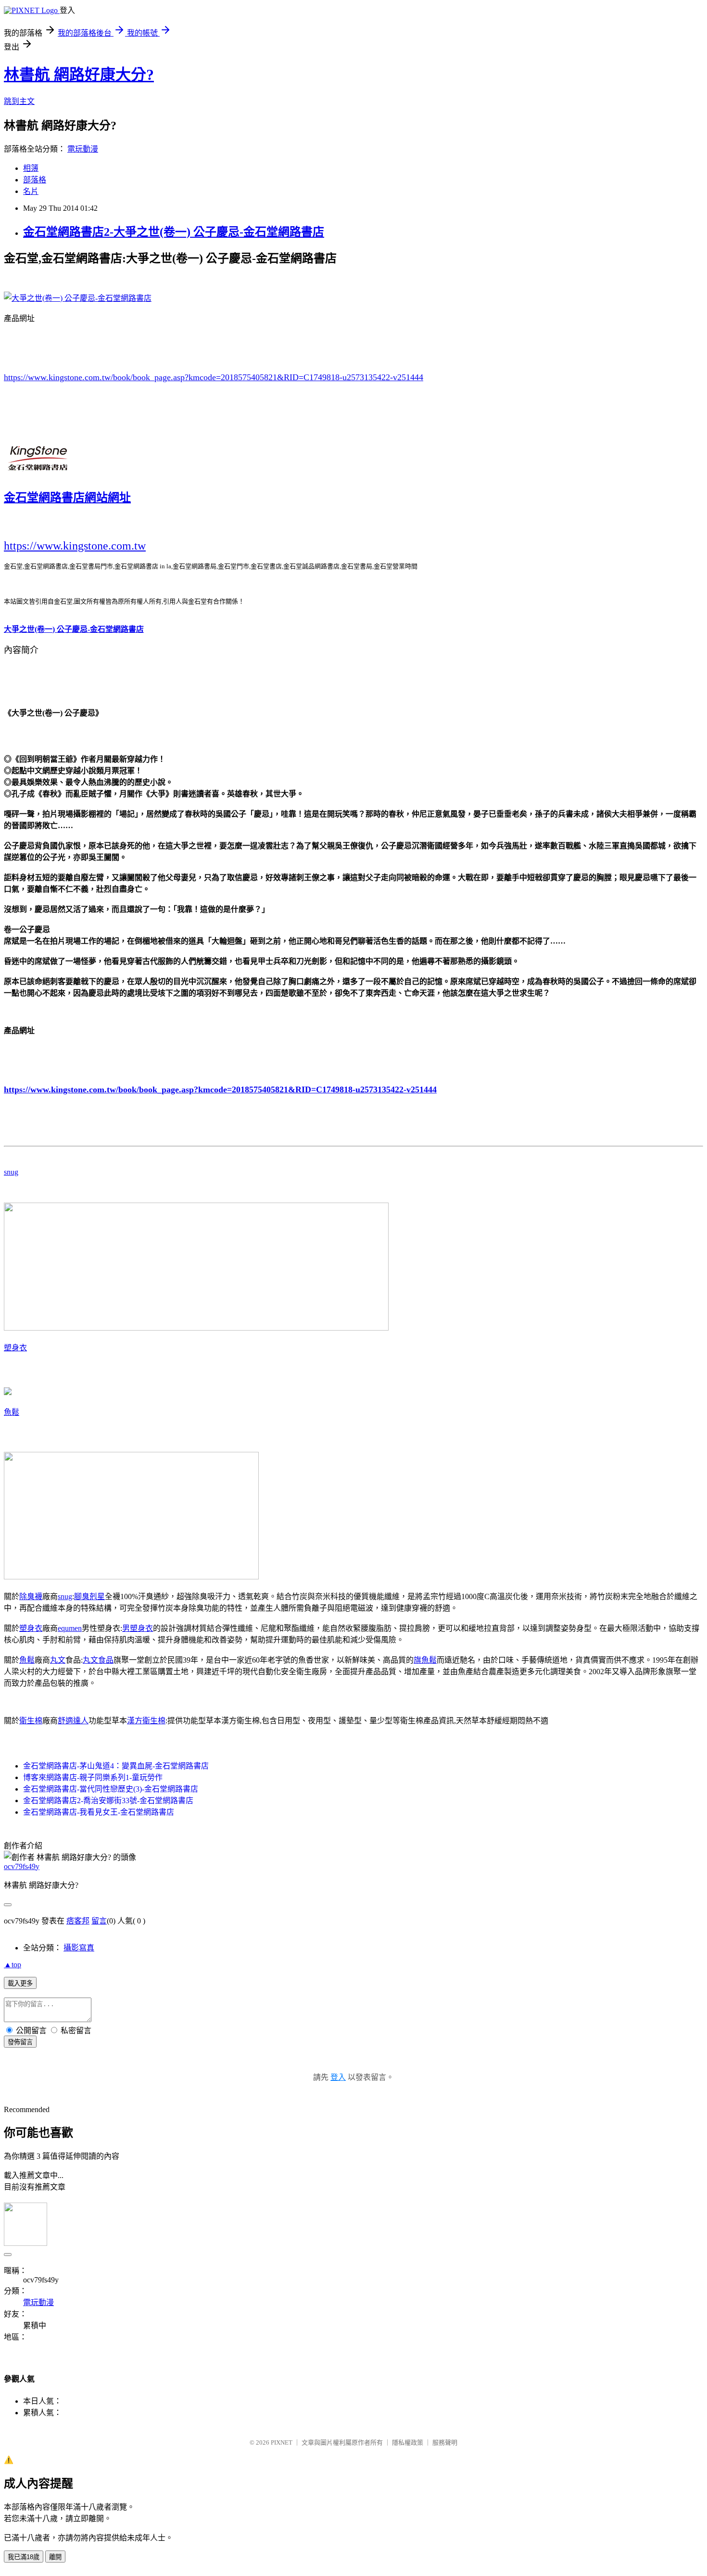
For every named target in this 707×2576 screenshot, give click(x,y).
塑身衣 (15, 1348)
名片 (31, 191)
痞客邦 (78, 1921)
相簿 (31, 168)
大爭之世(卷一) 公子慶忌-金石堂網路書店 (74, 629)
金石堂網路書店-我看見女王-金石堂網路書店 (99, 1812)
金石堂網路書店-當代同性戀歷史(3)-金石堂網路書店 (111, 1789)
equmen (70, 1628)
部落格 (35, 180)
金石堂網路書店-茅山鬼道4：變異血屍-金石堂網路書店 (116, 1766)
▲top (13, 1965)
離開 (55, 2557)
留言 (99, 1921)
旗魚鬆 (425, 1660)
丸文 (58, 1660)
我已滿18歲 (24, 2557)
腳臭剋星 (89, 1596)
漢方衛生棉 (146, 1721)
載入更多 (20, 1983)
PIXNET (282, 2442)
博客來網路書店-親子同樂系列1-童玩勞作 (93, 1777)
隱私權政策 (408, 2442)
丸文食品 (98, 1660)
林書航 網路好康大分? (79, 75)
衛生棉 (31, 1721)
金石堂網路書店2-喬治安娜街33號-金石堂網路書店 (108, 1801)
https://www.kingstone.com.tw (75, 546)
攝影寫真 (79, 1948)
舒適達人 (73, 1721)
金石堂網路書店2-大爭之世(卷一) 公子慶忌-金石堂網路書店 (174, 232)
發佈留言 (20, 2042)
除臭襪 (31, 1596)
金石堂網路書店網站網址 (67, 498)
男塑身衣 (138, 1628)
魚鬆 (12, 1412)
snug (11, 1172)
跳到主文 (19, 101)
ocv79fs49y (22, 1866)
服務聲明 (445, 2442)
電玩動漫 (83, 149)
